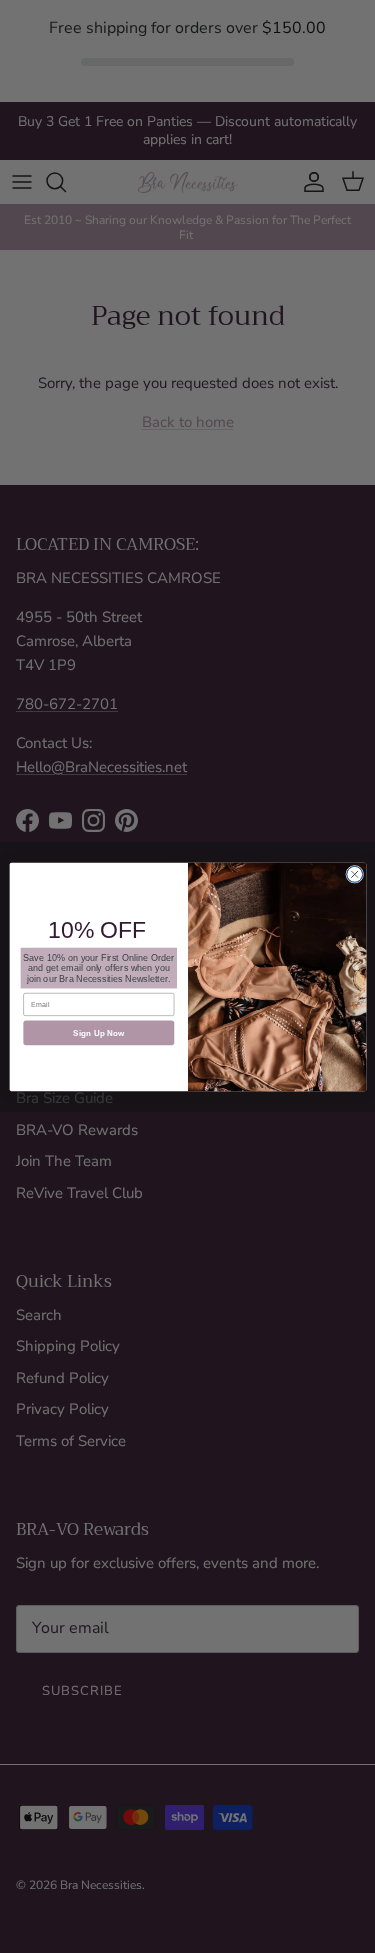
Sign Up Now (98, 1032)
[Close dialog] (354, 874)
